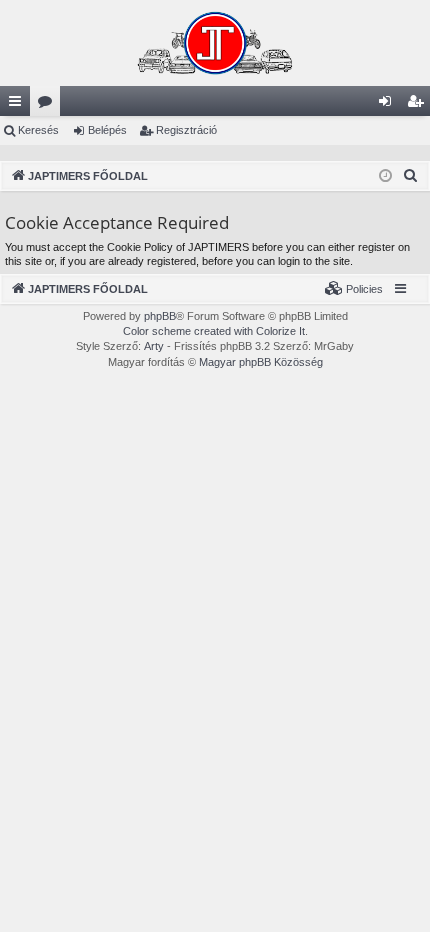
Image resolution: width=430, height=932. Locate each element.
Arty (154, 346)
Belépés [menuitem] (389, 105)
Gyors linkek (19, 105)
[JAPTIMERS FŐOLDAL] (215, 43)
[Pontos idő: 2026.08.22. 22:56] (385, 176)
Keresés (38, 130)
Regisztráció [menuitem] (419, 105)
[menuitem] (411, 176)
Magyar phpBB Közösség (261, 362)
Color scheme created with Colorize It (214, 331)
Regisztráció (186, 130)
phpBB (160, 316)
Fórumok (49, 105)
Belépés (107, 130)
